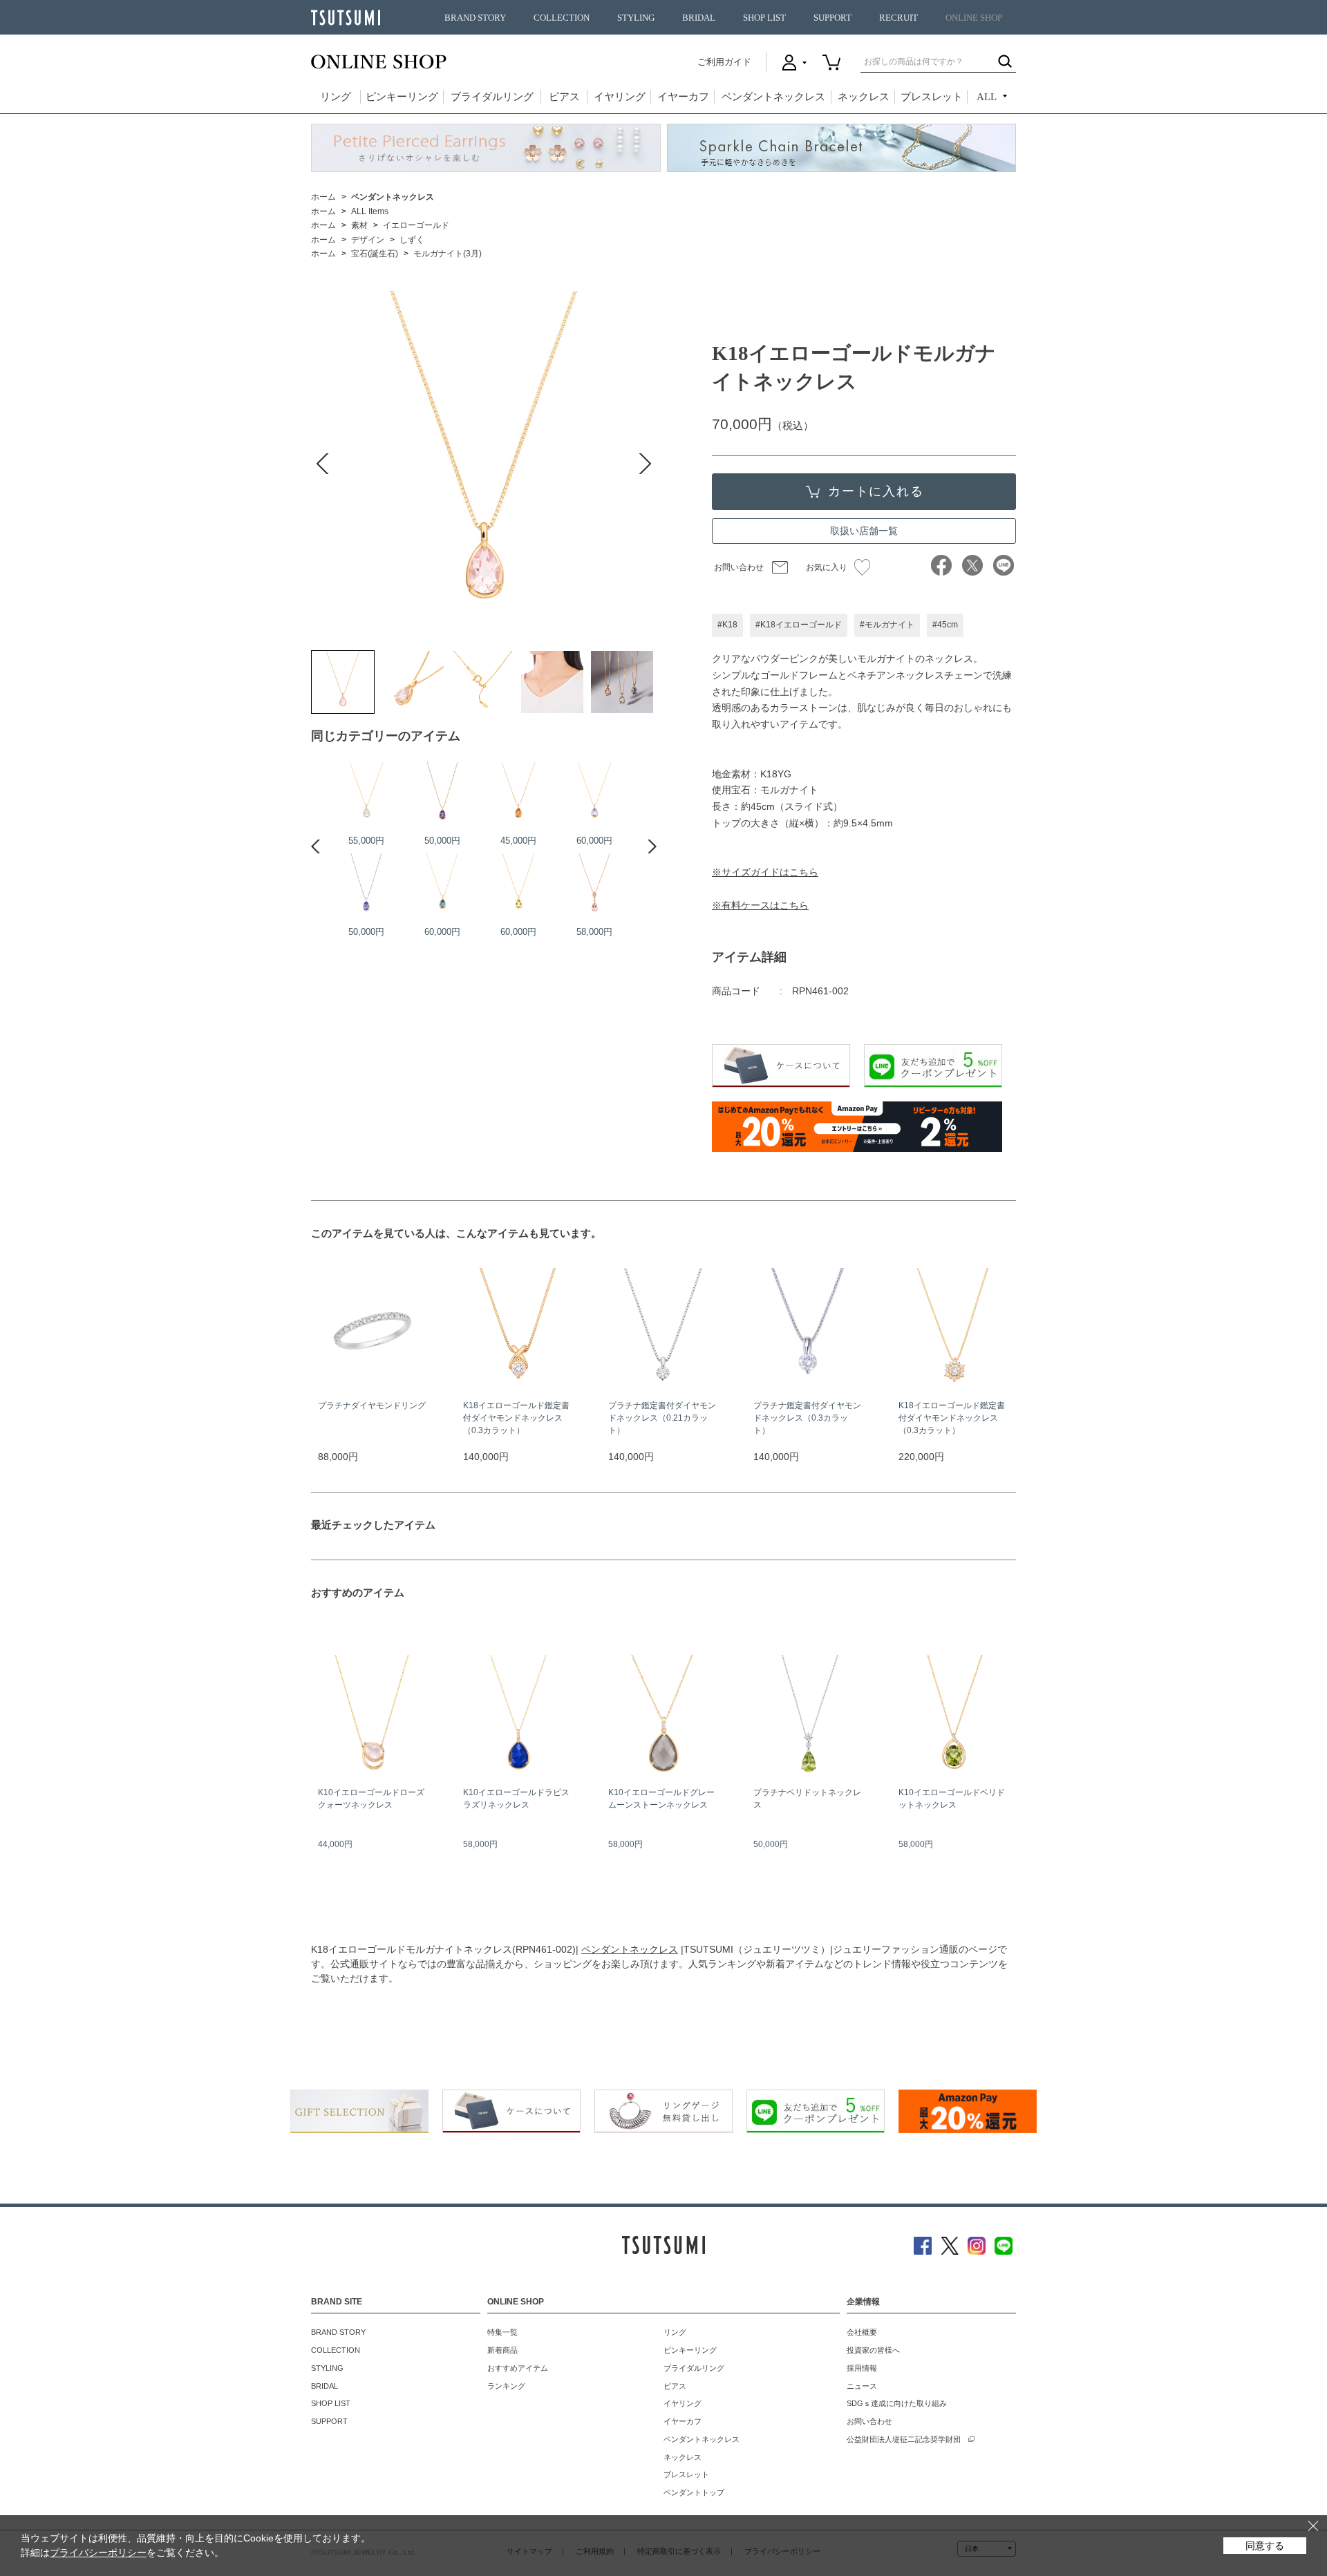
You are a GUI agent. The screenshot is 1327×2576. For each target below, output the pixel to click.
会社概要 (862, 2332)
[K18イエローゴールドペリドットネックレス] (518, 884)
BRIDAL (699, 18)
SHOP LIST (764, 18)
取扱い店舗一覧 (864, 531)
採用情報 (862, 2368)
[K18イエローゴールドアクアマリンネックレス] (366, 793)
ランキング (506, 2386)
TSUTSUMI (346, 18)
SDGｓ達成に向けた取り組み (897, 2403)
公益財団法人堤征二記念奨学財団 (904, 2439)
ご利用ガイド (724, 62)
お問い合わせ (739, 567)
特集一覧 (502, 2332)
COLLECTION (562, 18)
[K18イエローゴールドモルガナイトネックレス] (343, 682)
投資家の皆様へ (873, 2350)
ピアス (564, 97)
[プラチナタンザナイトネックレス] (366, 884)
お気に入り (827, 567)
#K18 (727, 625)
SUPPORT (832, 18)
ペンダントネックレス (773, 97)
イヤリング (620, 97)
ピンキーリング (402, 97)
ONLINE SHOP (974, 18)
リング (336, 97)
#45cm (945, 625)
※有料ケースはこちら (760, 905)
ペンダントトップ (694, 2492)
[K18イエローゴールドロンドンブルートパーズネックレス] (442, 884)
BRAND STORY (475, 18)
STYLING (636, 18)
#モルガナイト (887, 625)
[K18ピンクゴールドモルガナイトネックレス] (594, 884)
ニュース (862, 2386)
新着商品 (502, 2350)
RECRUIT (898, 18)
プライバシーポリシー (98, 2553)
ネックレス (864, 97)
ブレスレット (932, 97)
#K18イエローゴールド (799, 625)
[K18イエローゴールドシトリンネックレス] (518, 793)
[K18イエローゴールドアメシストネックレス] (442, 793)
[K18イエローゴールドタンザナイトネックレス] (594, 793)
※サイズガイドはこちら (765, 872)
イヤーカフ (683, 97)
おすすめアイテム (518, 2368)
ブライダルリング (492, 97)
